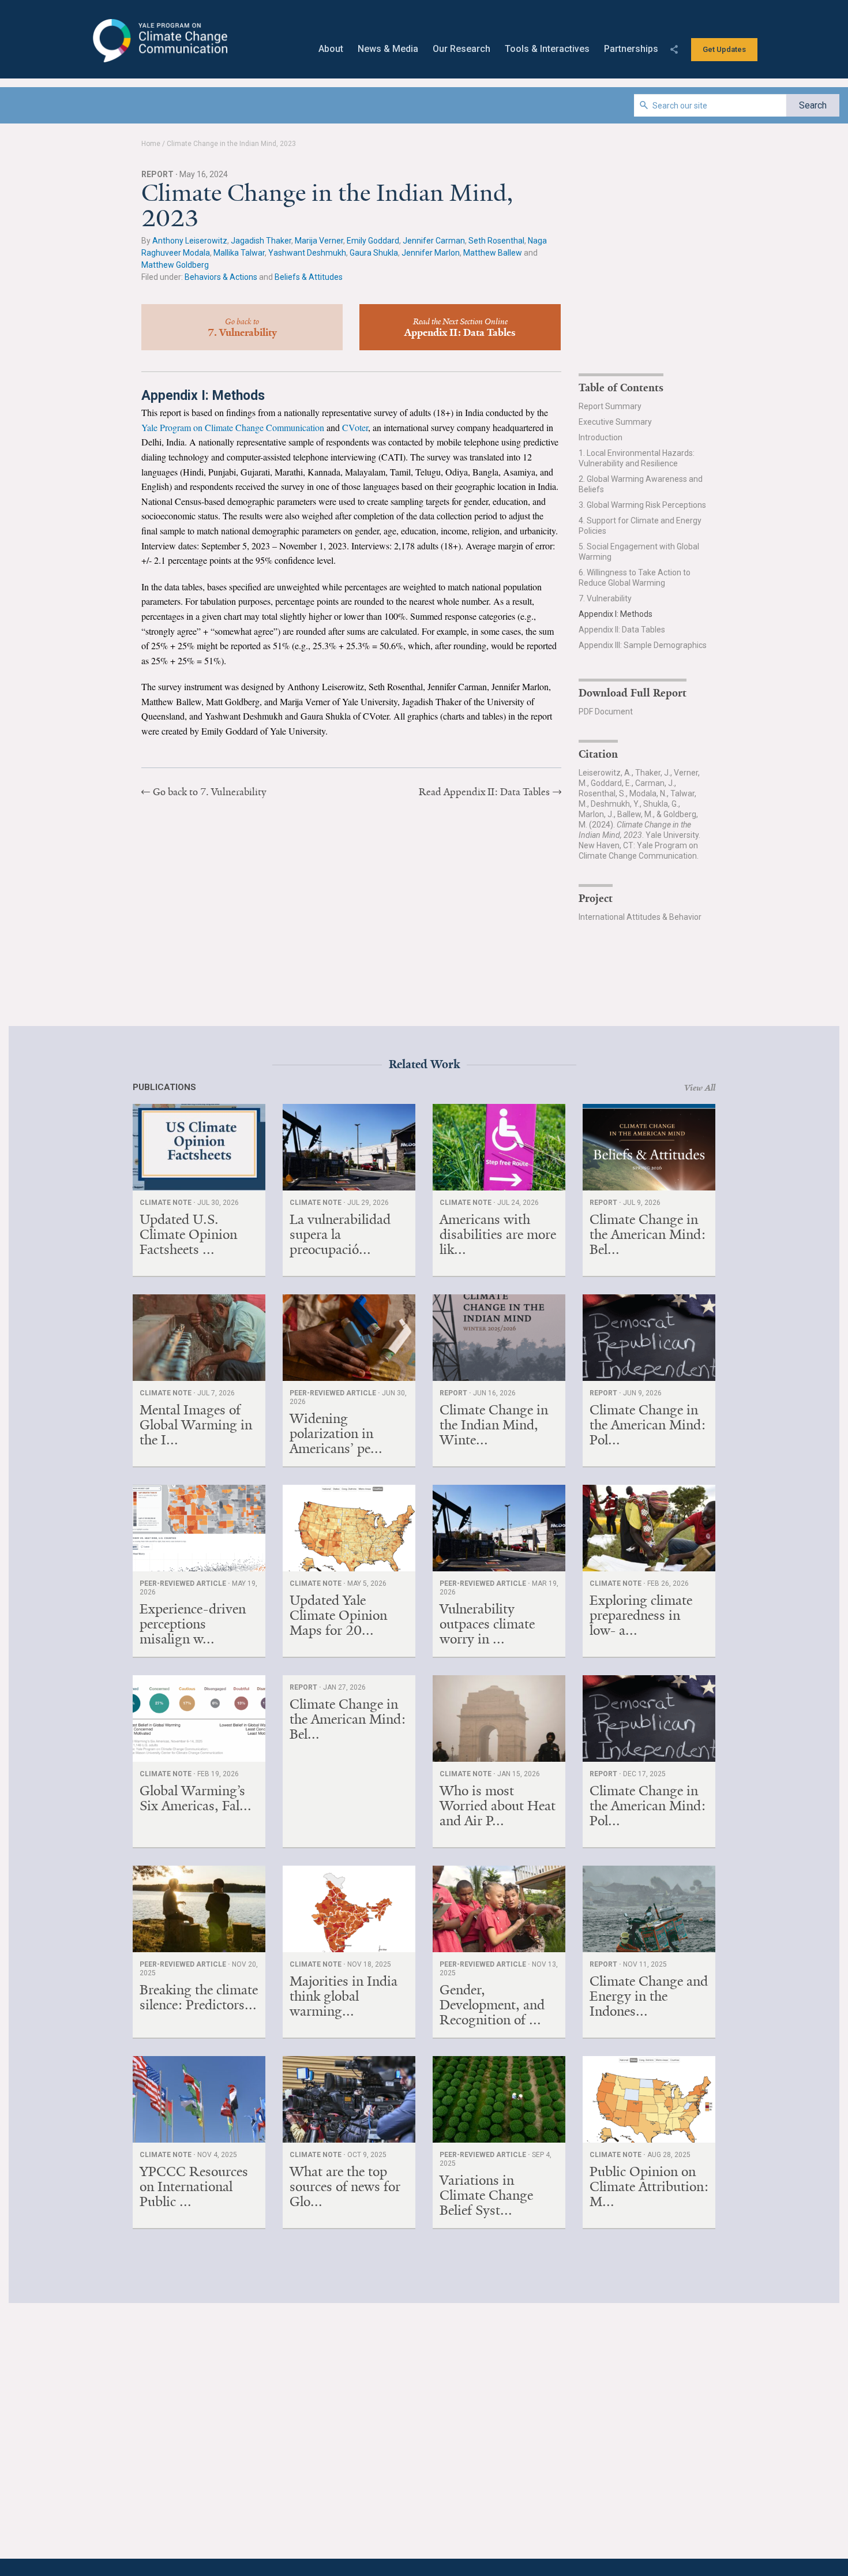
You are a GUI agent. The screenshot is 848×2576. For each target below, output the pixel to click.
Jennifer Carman (434, 241)
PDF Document (606, 712)
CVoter (355, 427)
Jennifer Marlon (431, 253)
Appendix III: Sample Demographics (643, 645)
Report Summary (610, 406)
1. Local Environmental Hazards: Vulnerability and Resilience (637, 458)
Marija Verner (319, 241)
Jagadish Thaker (261, 241)
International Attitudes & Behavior (640, 917)
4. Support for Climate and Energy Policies (640, 526)
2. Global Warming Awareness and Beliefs (641, 484)
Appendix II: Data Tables (622, 630)
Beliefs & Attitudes (309, 277)
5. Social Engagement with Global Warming (639, 552)
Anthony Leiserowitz (190, 241)
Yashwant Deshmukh (307, 253)
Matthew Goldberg (175, 265)
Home (151, 144)
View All (700, 1088)
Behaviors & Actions (221, 277)
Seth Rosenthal (496, 241)
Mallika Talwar (239, 253)
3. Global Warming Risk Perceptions (642, 505)
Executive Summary (615, 422)
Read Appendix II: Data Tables (484, 792)
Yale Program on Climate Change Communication (159, 41)
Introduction (601, 437)
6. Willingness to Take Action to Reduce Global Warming (635, 578)
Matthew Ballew (493, 253)
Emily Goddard (373, 241)
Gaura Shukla (374, 253)
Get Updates (724, 49)
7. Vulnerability (605, 598)
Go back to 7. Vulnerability (209, 792)
